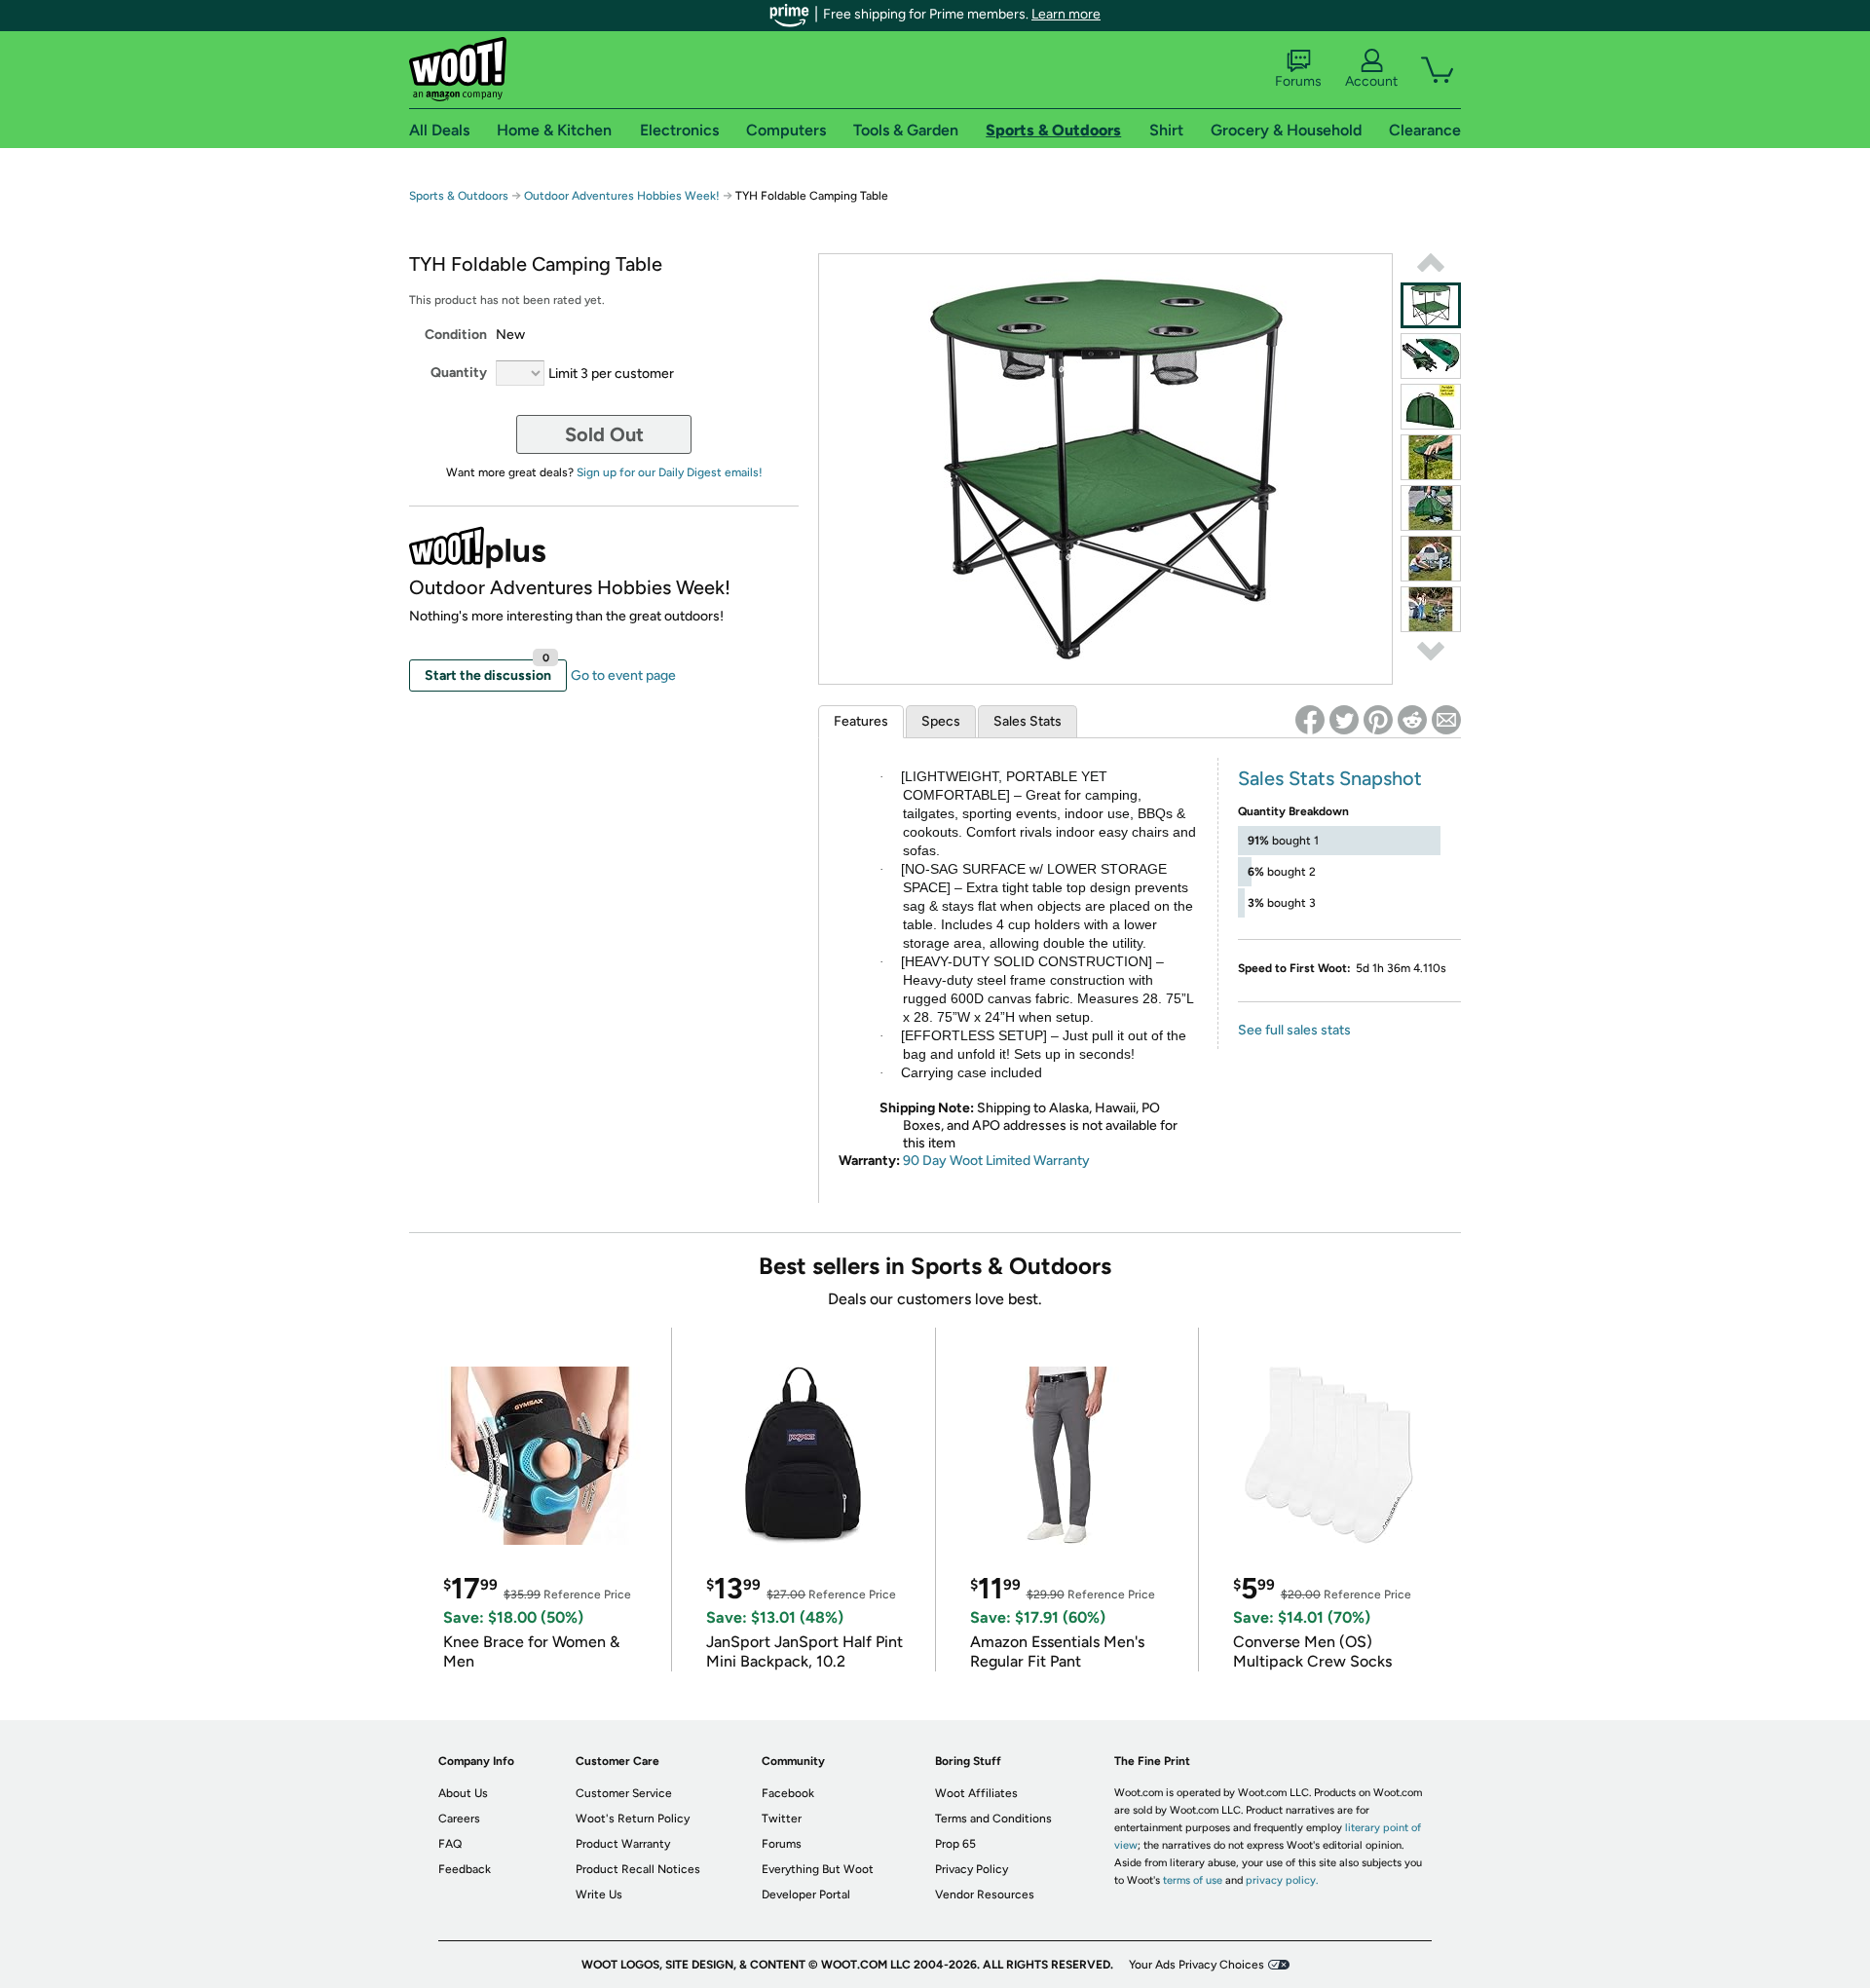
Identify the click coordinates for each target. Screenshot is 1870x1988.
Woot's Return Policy (633, 1819)
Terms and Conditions (993, 1819)
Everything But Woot (818, 1869)
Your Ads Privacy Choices (1197, 1965)
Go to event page (623, 675)
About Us (463, 1793)
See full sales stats (1294, 1030)
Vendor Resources (985, 1894)
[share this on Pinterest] (1378, 720)
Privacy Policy (972, 1869)
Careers (459, 1819)
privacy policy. (1282, 1880)
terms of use (1193, 1880)
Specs (941, 721)
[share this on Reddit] (1412, 720)
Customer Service (624, 1793)
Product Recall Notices (638, 1869)
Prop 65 (955, 1844)
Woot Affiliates (976, 1793)
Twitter (782, 1819)
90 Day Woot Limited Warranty (996, 1161)
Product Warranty (623, 1844)
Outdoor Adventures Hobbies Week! (622, 196)
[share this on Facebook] (1310, 720)
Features (861, 721)
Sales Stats (1028, 721)
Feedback (465, 1869)
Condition (456, 335)
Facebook (788, 1793)
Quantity (459, 373)
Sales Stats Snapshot (1330, 778)
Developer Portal (806, 1894)
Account (1371, 81)
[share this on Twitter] (1344, 720)
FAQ (450, 1844)
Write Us (599, 1894)
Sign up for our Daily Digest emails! (670, 472)
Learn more (1066, 14)
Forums (1298, 81)
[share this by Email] (1446, 720)
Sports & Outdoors (459, 196)
